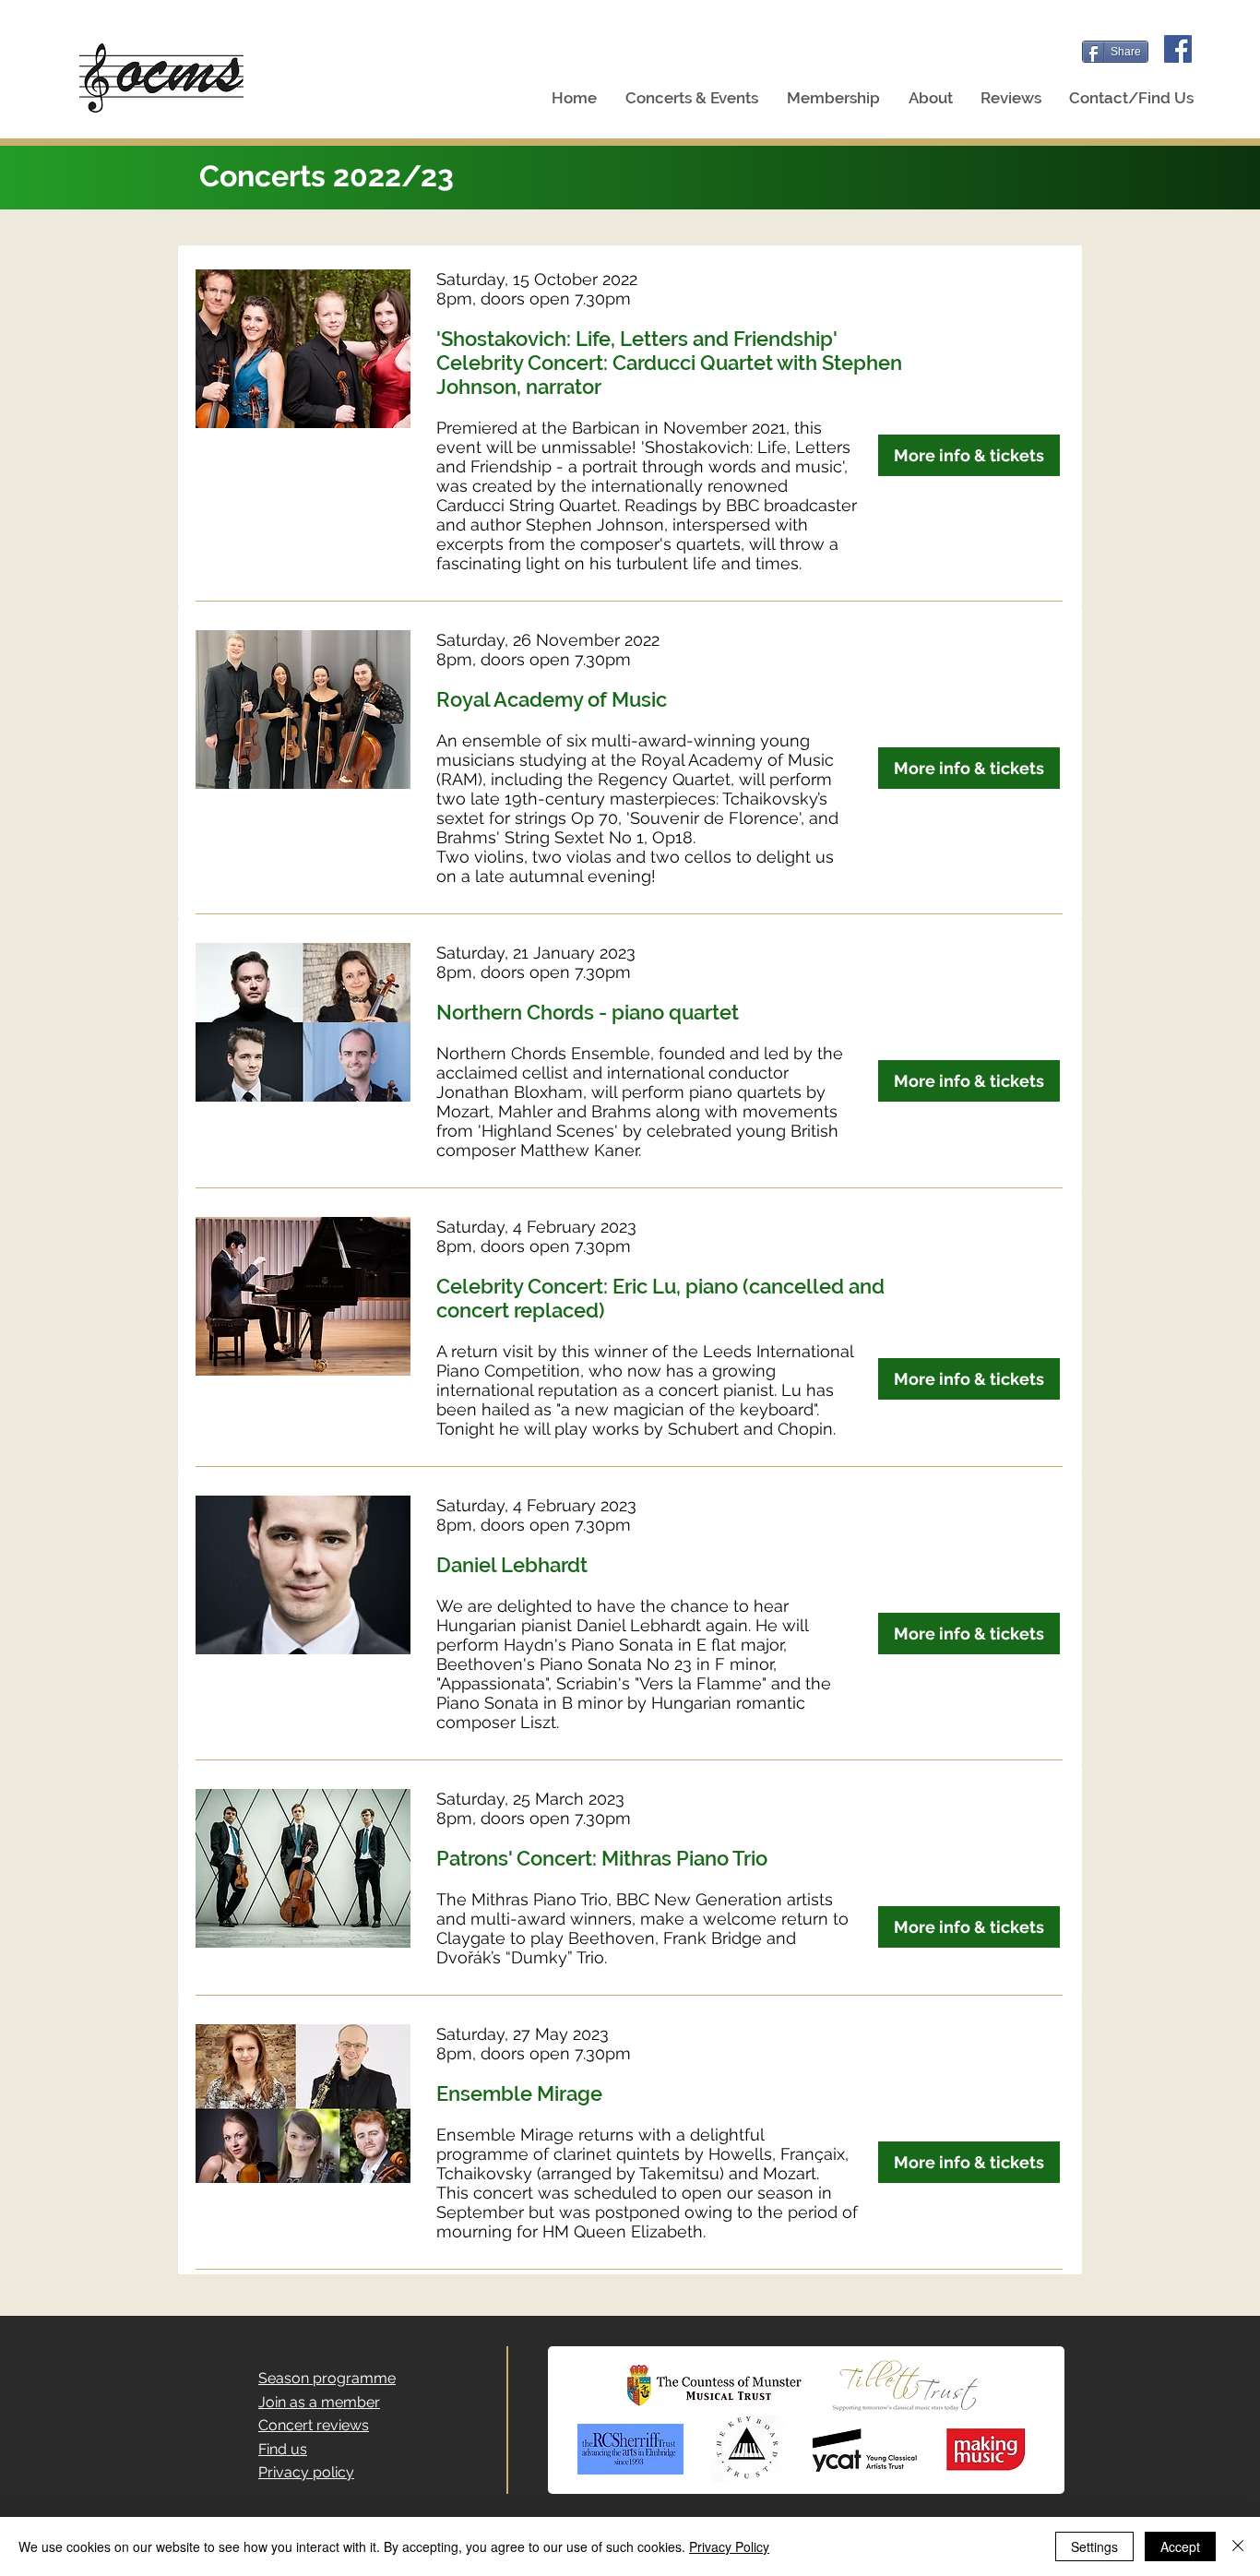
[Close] (1238, 2546)
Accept (1180, 2546)
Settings (1094, 2546)
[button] (691, 98)
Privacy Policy (729, 2546)
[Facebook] (1178, 49)
